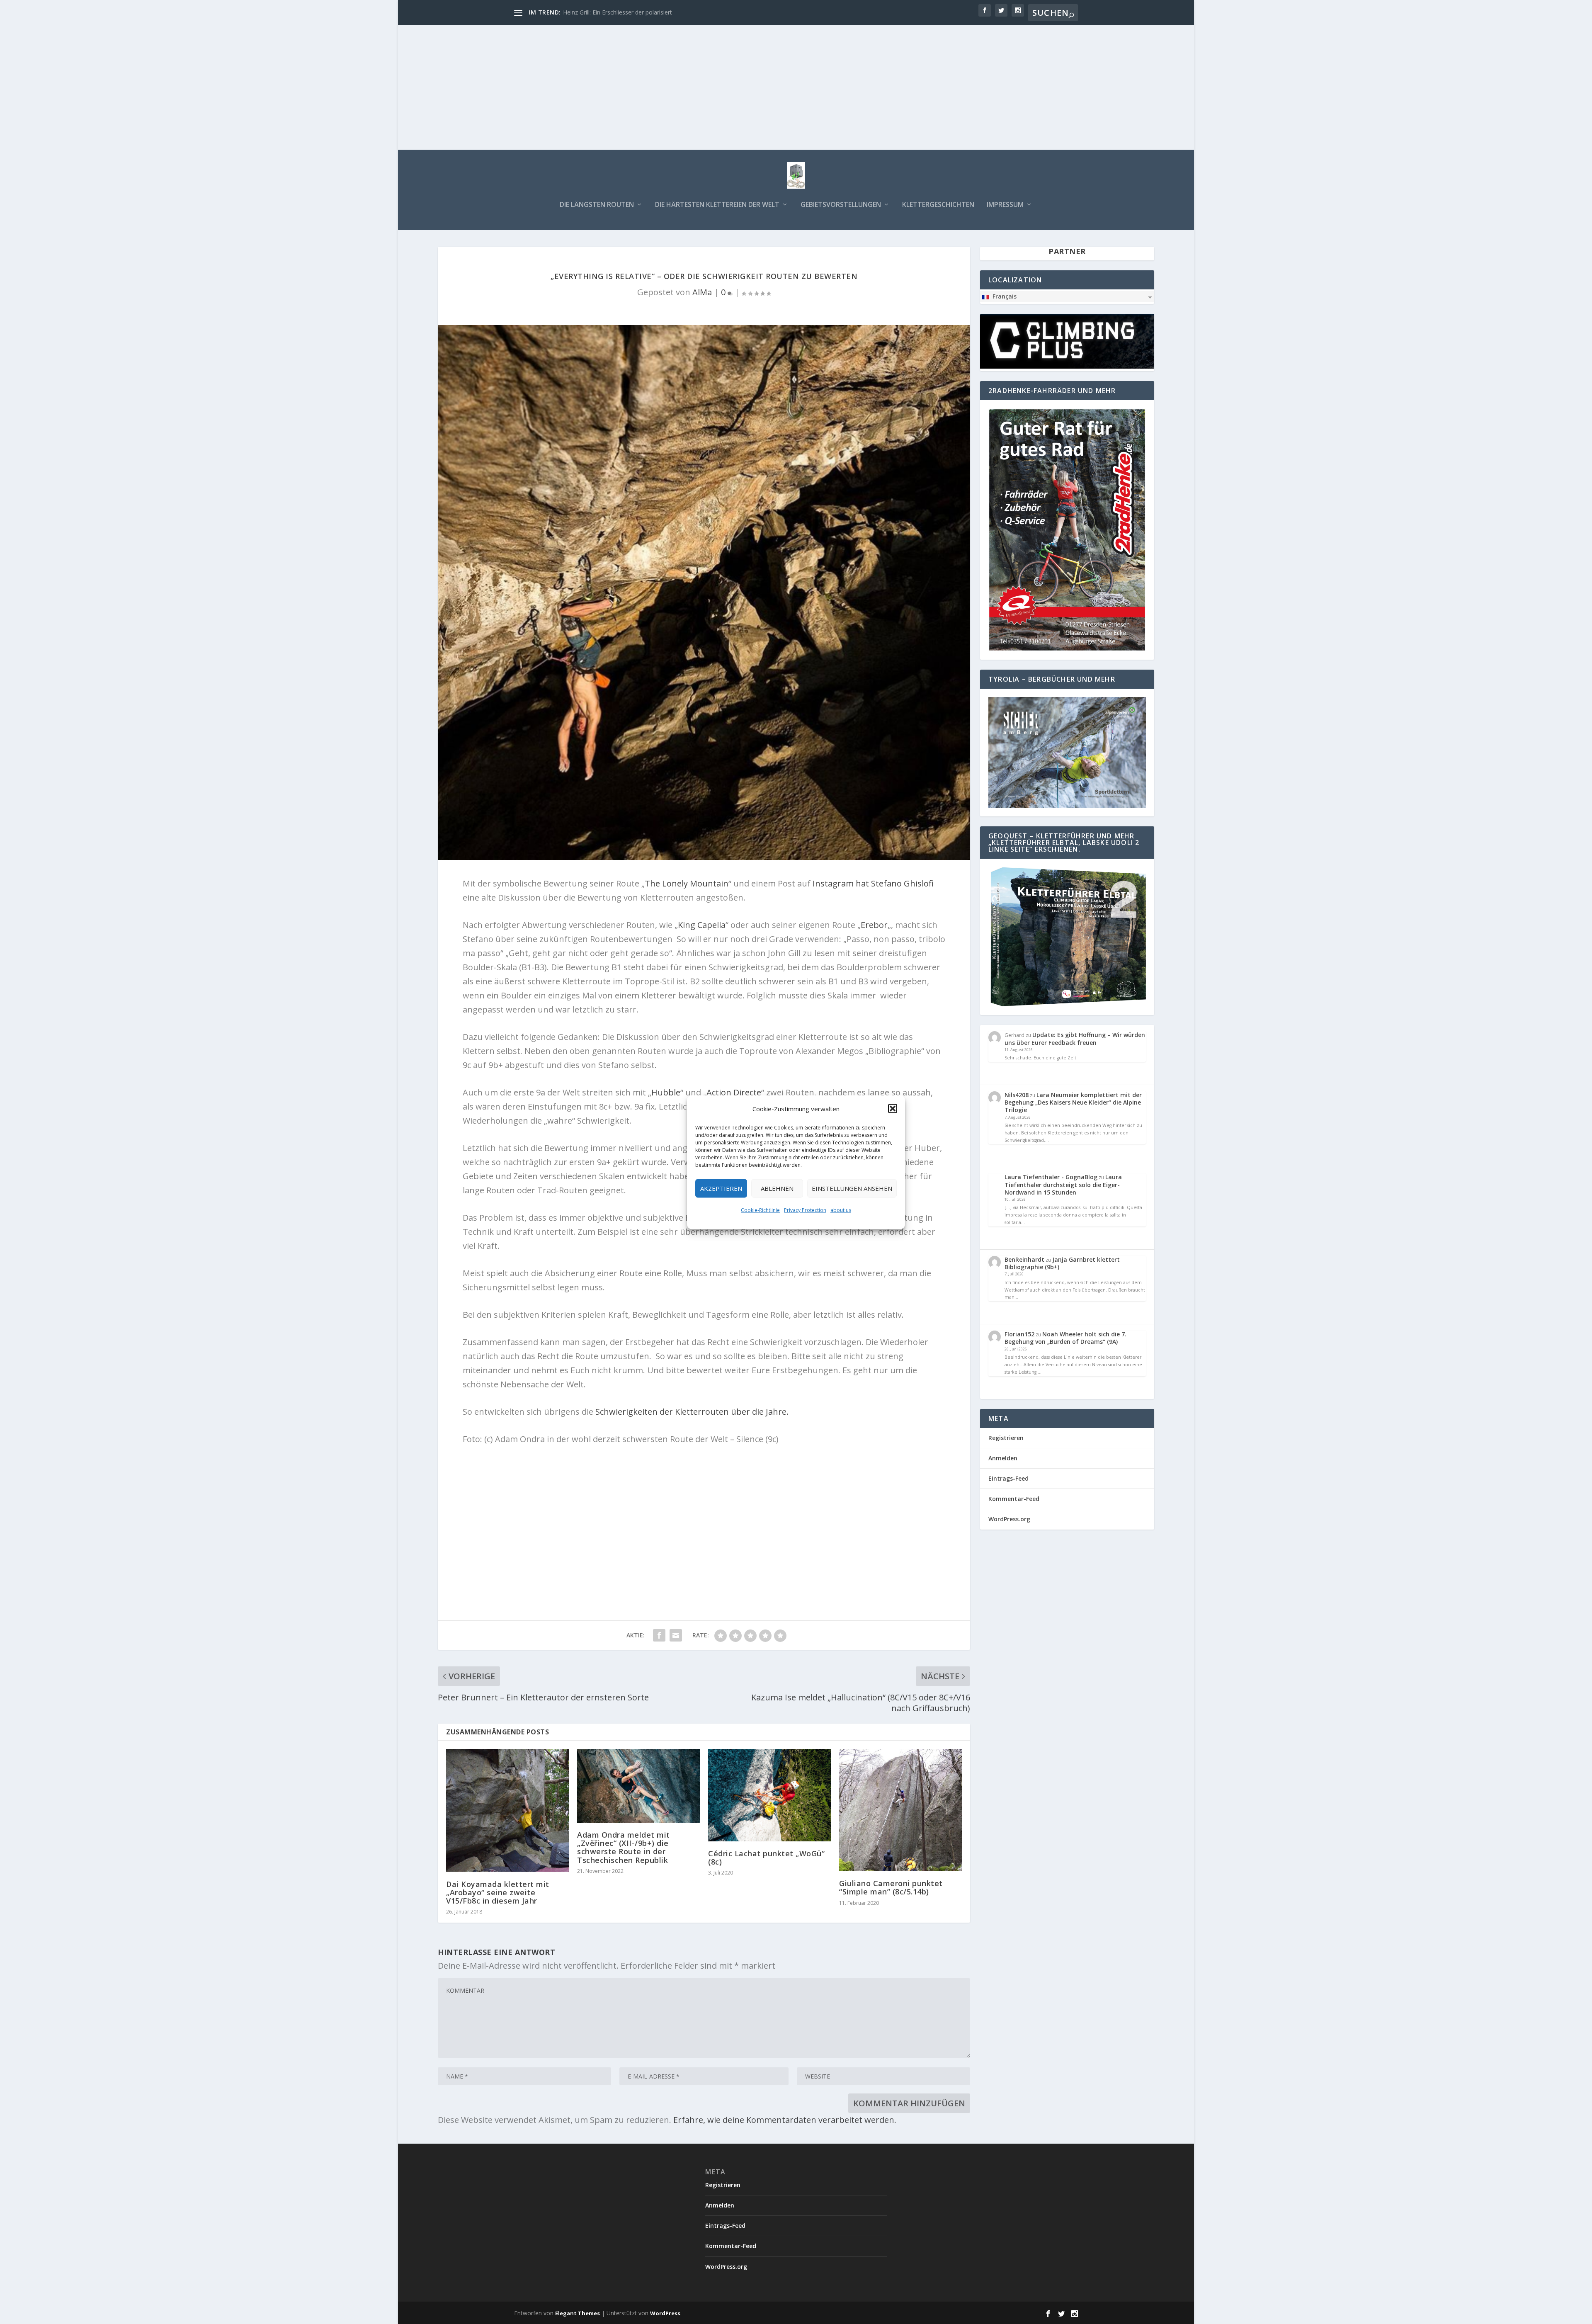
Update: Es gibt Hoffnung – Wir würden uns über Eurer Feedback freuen (1075, 1038)
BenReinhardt (1024, 1259)
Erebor (874, 925)
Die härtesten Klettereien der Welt (717, 205)
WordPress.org (1009, 1519)
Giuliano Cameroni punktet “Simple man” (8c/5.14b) (891, 1887)
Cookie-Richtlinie (760, 1210)
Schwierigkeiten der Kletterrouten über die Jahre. (692, 1412)
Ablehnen (777, 1188)
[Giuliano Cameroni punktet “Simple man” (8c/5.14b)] (900, 1810)
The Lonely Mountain (687, 883)
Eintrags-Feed (1008, 1478)
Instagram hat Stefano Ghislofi (873, 883)
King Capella (702, 925)
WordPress (665, 2313)
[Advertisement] (796, 87)
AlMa (702, 292)
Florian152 (1019, 1334)
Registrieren (1006, 1438)
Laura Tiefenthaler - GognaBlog (1051, 1177)
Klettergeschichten (938, 205)
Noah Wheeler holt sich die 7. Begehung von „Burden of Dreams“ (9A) (1065, 1338)
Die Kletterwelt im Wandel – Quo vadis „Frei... (624, 12)
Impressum (1005, 205)
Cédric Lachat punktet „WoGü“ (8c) (766, 1858)
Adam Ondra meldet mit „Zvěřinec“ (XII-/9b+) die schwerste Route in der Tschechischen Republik (624, 1847)
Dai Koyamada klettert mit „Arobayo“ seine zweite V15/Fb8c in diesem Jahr (498, 1892)
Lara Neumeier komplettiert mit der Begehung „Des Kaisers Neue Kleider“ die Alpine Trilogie (1073, 1102)
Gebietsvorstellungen (841, 205)
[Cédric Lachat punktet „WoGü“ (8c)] (769, 1795)
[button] (893, 1108)
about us (841, 1210)
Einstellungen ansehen (852, 1188)
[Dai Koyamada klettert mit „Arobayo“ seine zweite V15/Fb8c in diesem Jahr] (507, 1810)
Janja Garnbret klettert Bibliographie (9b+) (1062, 1263)
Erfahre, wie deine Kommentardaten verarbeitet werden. (785, 2120)
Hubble (666, 1092)
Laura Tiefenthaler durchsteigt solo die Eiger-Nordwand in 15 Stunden (1063, 1184)
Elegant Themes (578, 2313)
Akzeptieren (721, 1188)
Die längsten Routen (597, 205)
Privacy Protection (805, 1210)
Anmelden (1003, 1458)
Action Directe (734, 1092)
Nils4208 (1017, 1095)
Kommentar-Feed (1014, 1499)
